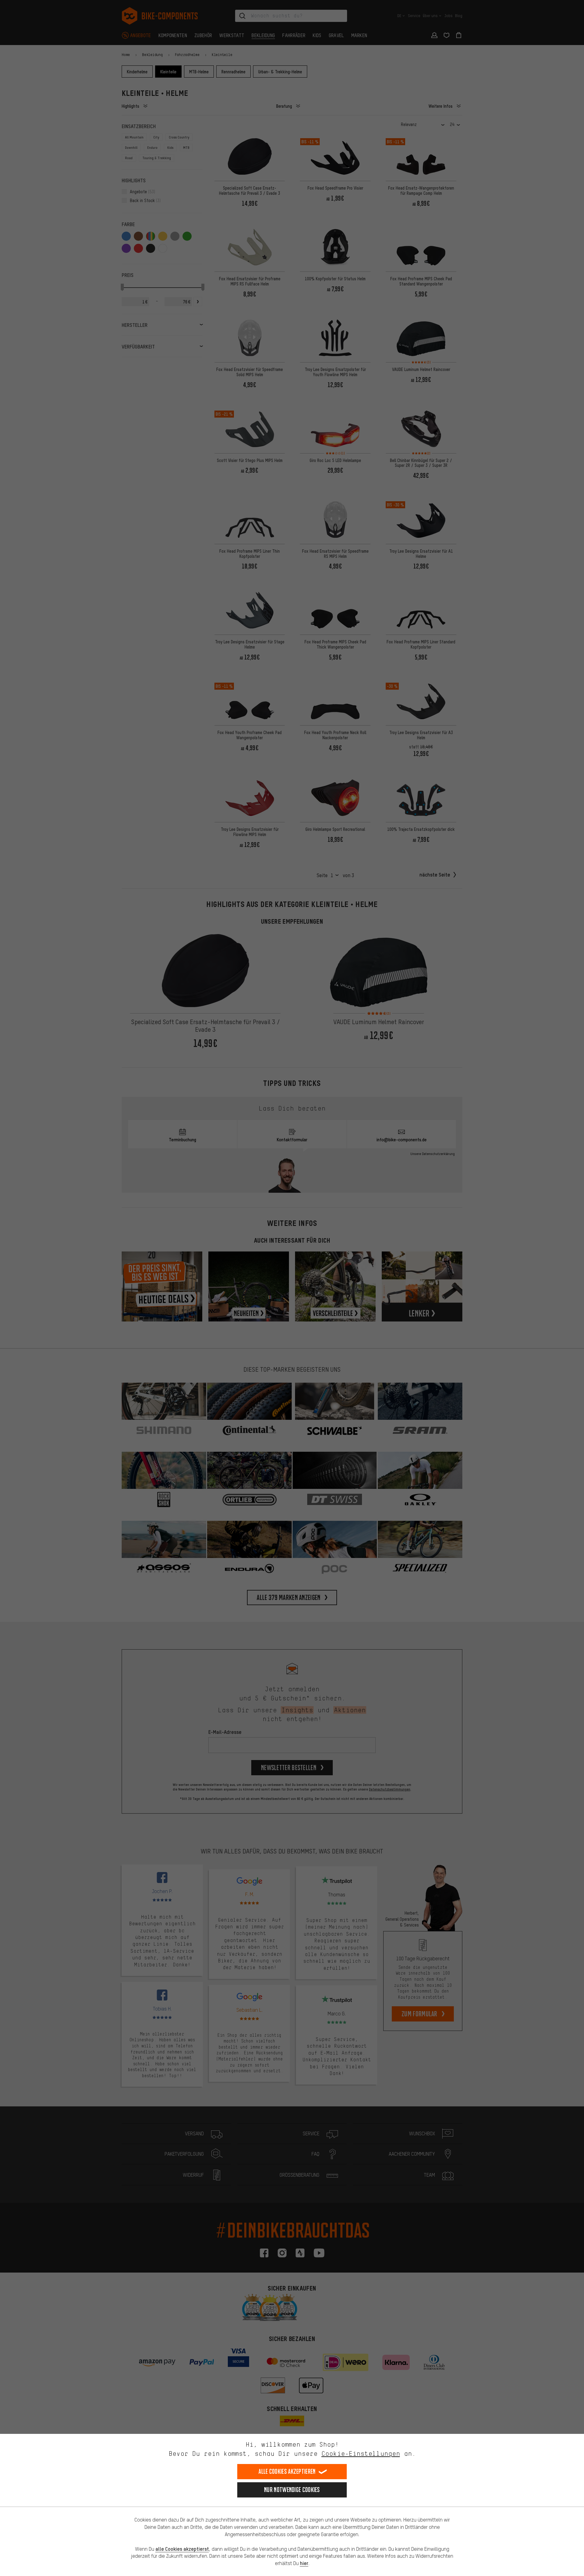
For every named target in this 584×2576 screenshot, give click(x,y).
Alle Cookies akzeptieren (287, 2471)
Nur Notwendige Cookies (292, 2490)
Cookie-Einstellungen (361, 2453)
